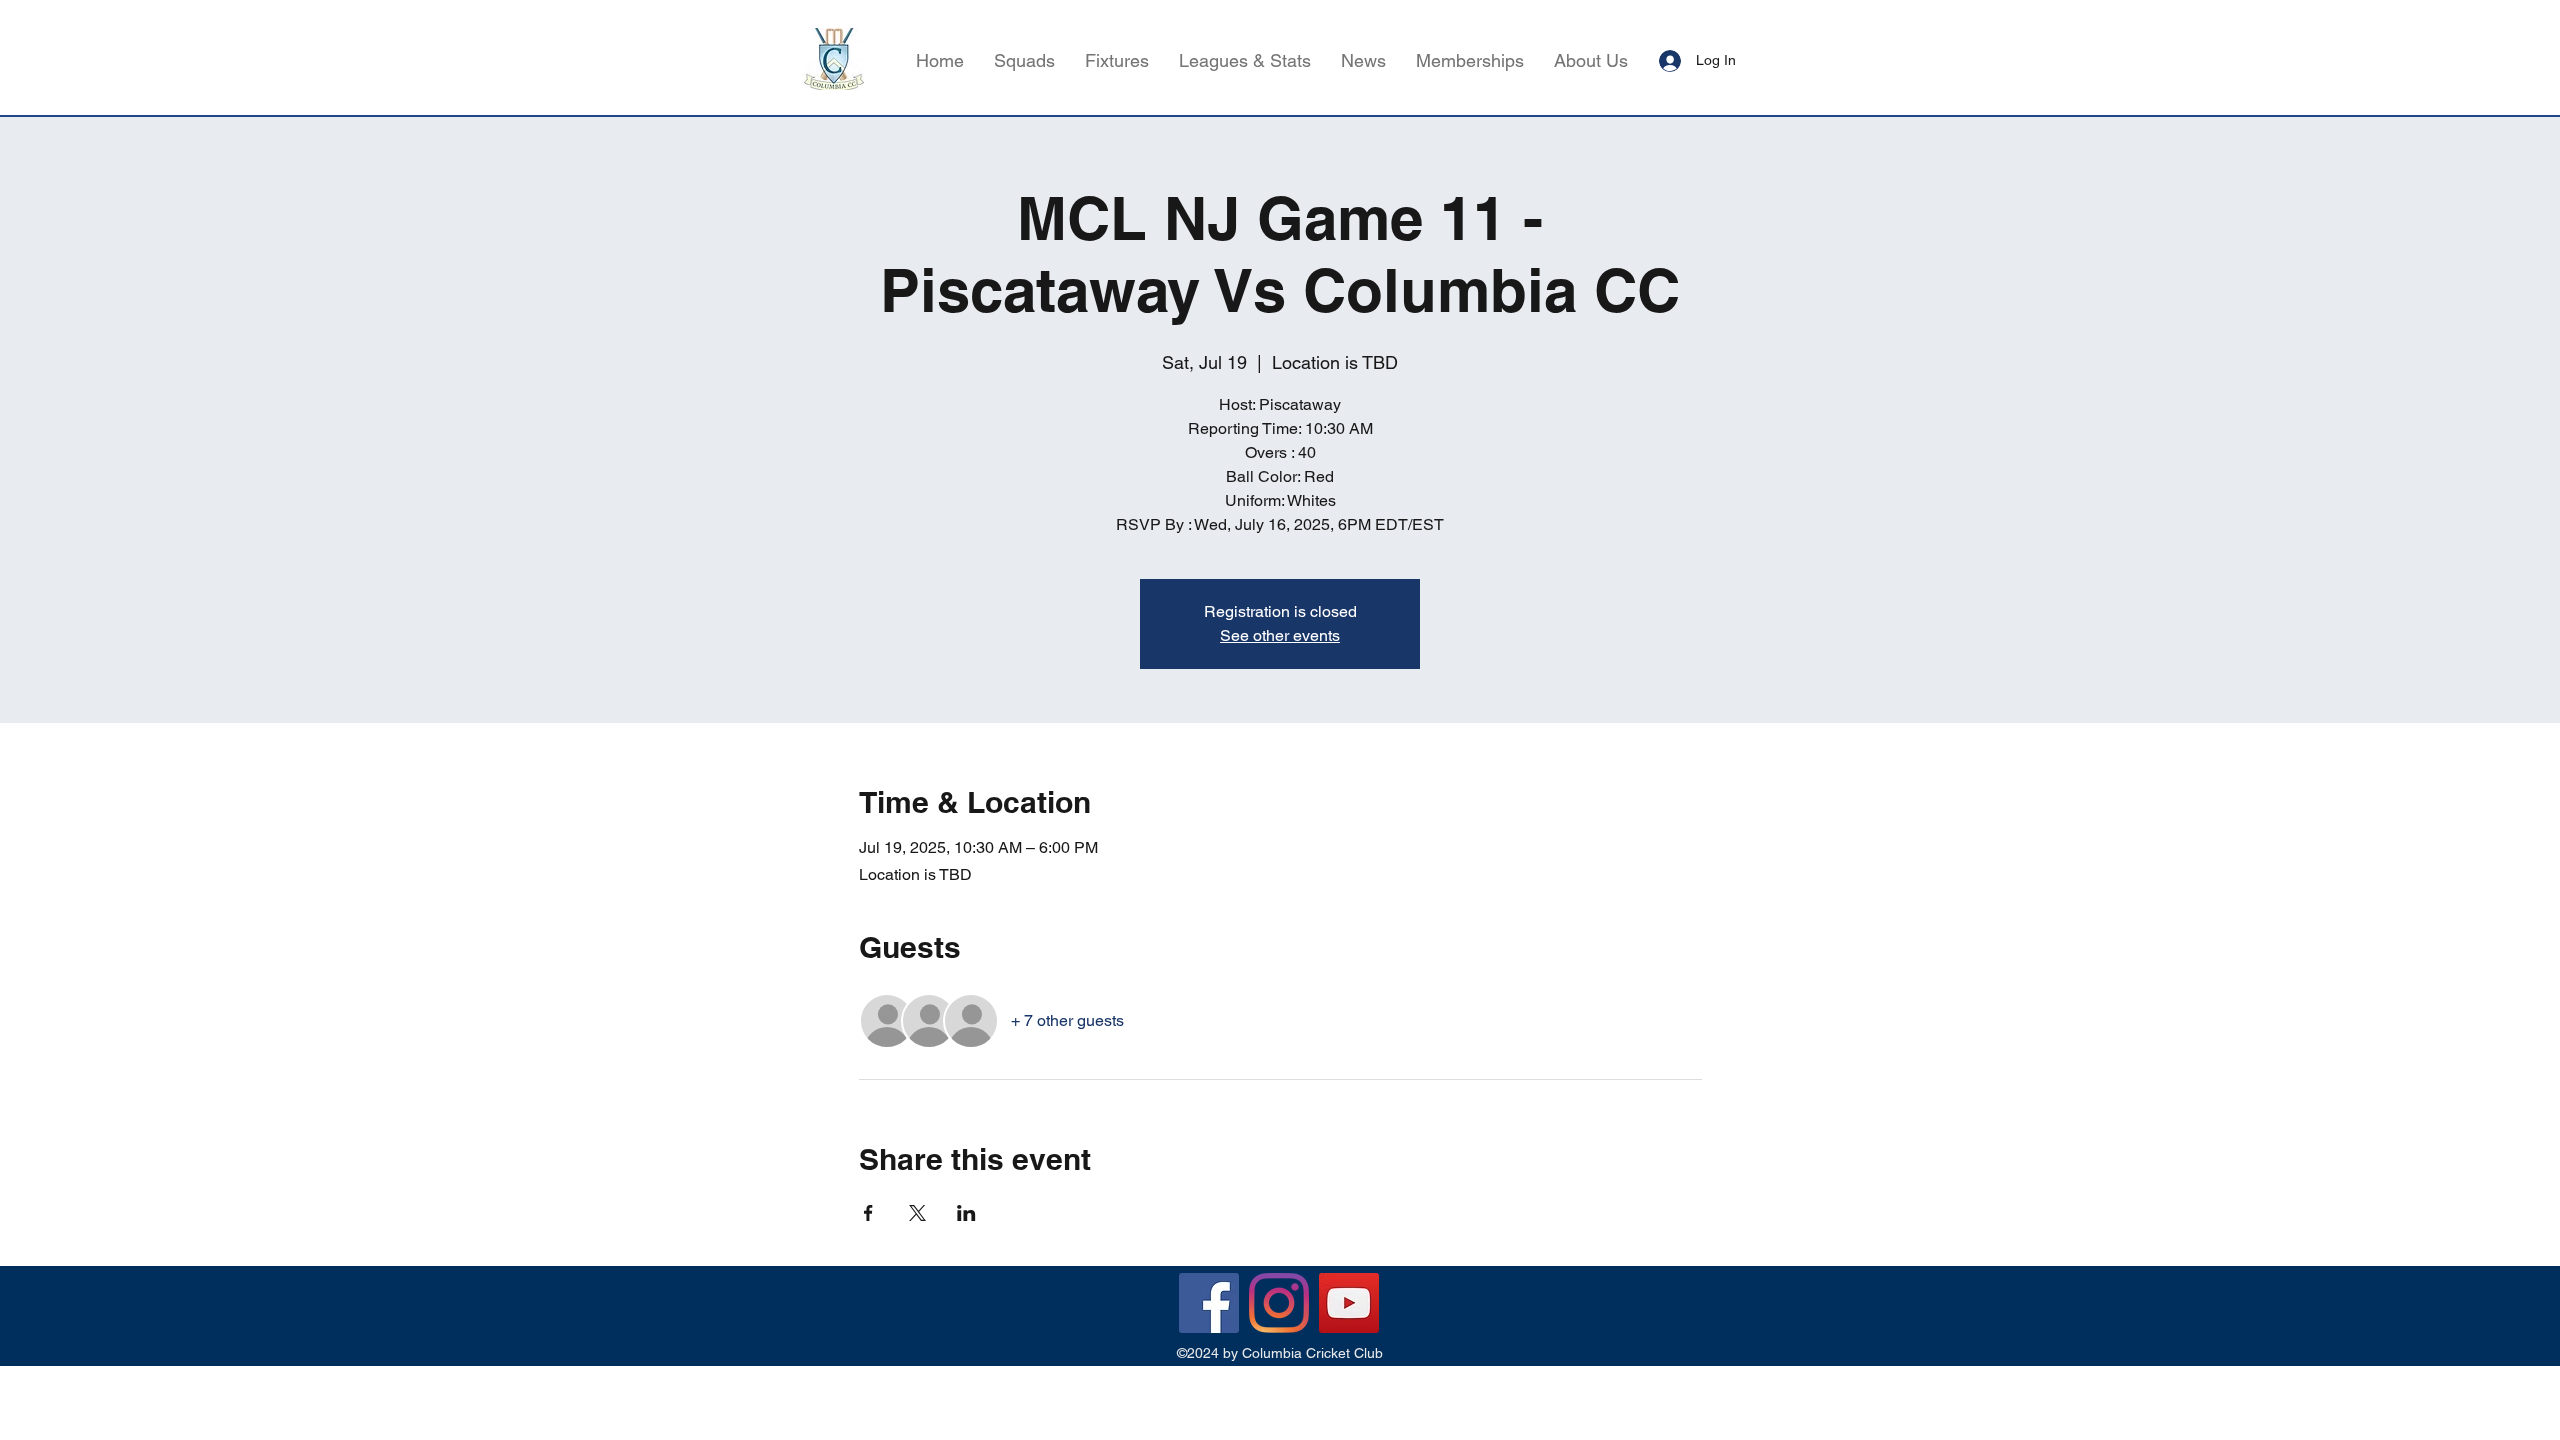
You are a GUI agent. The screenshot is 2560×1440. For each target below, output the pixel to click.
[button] (1245, 61)
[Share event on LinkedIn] (966, 1213)
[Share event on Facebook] (868, 1213)
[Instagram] (1279, 1303)
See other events (1280, 635)
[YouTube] (1349, 1303)
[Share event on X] (917, 1213)
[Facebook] (1209, 1303)
